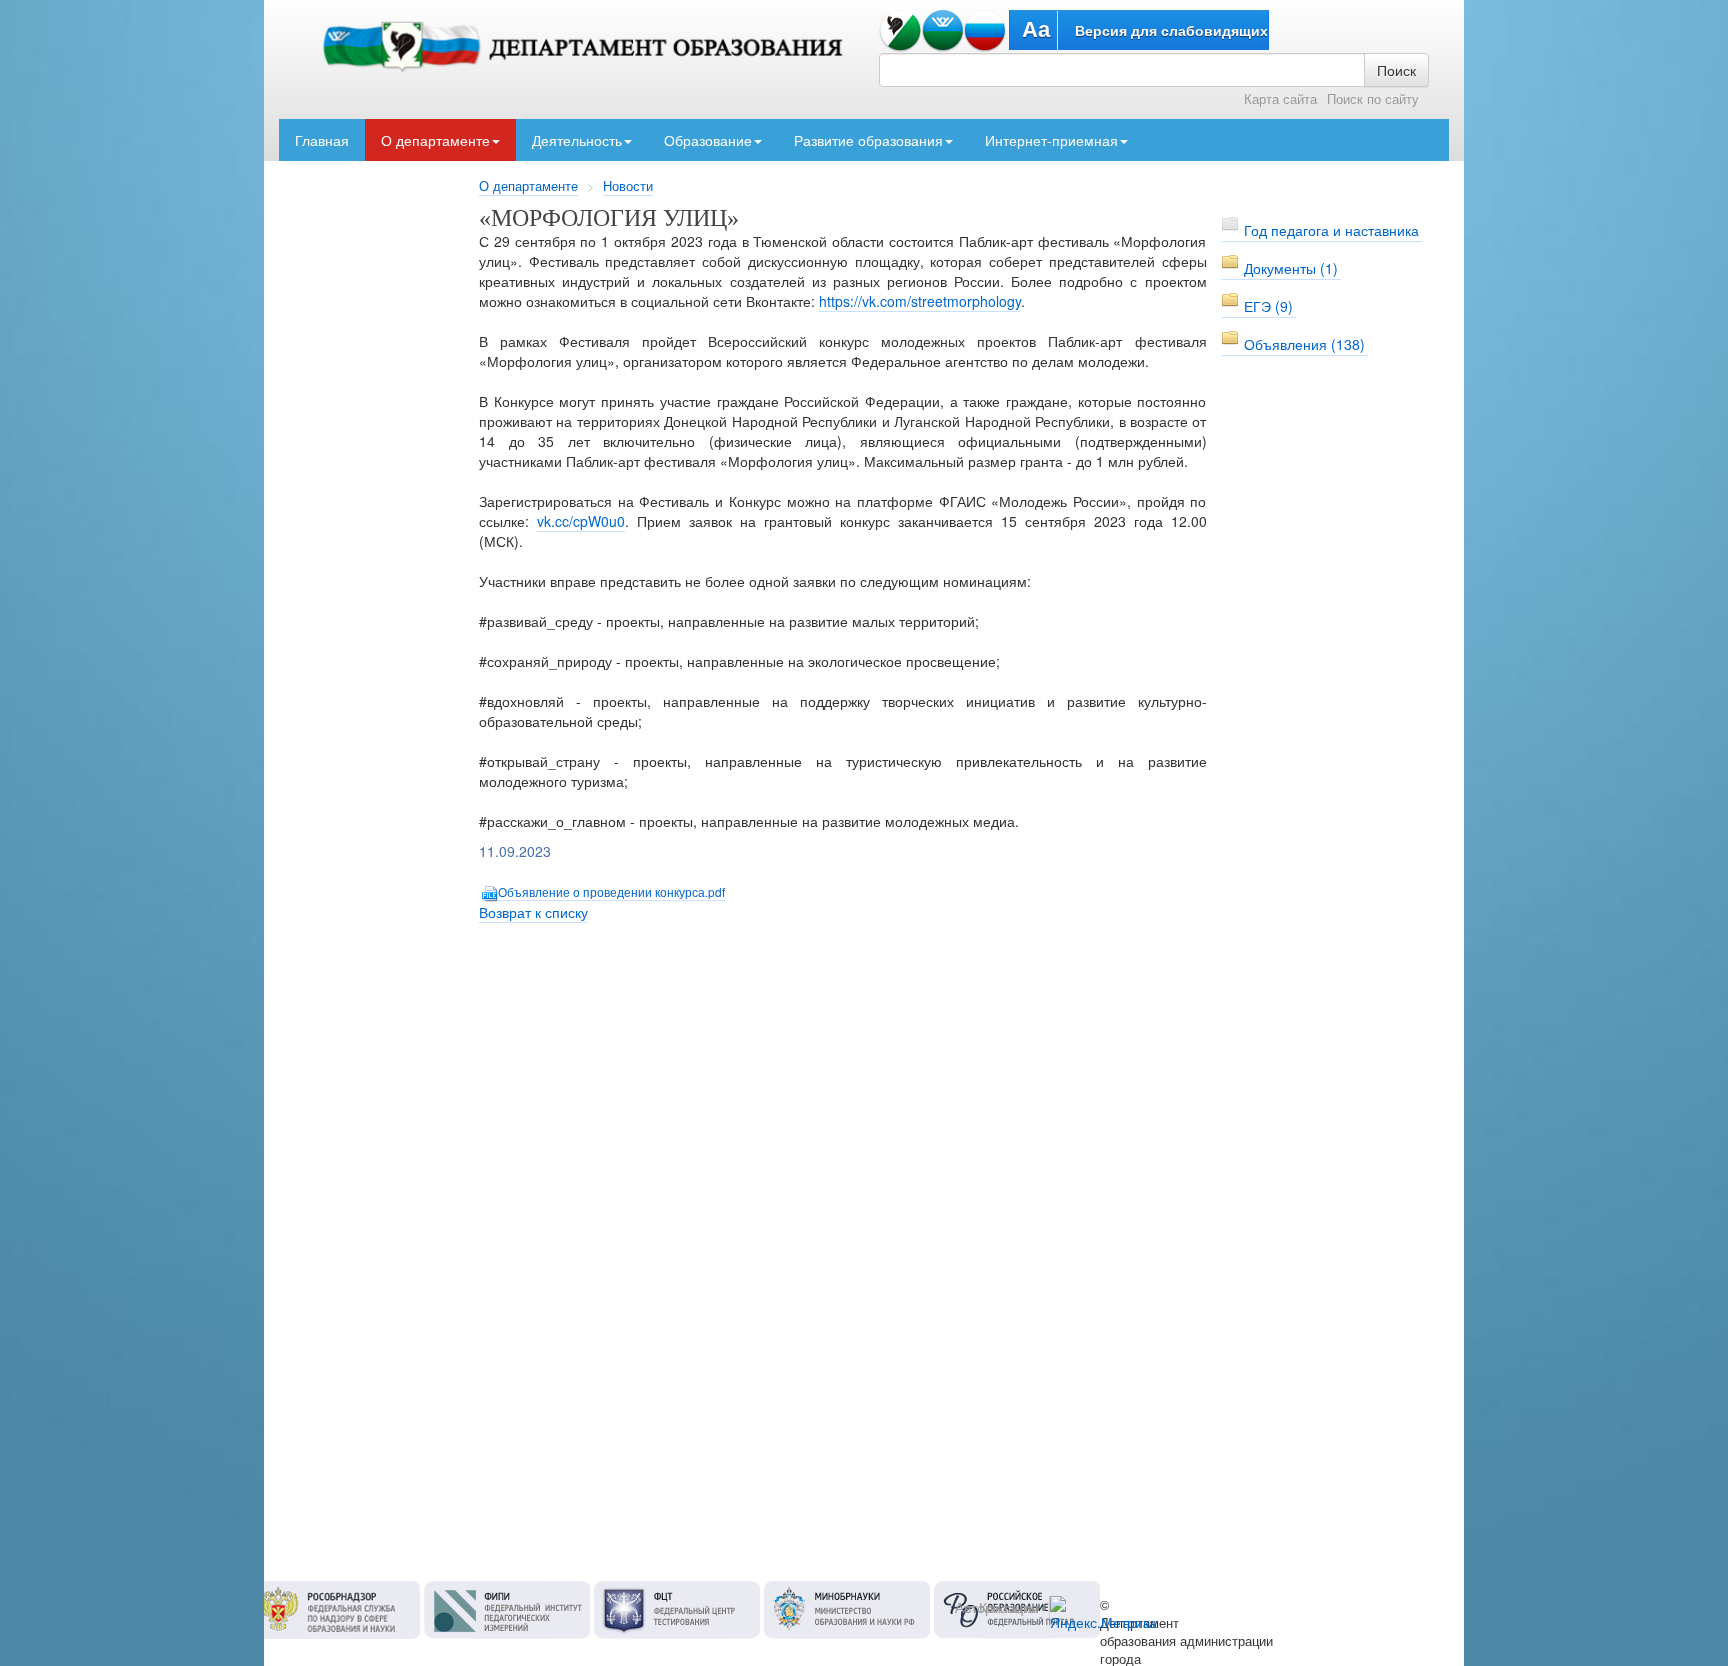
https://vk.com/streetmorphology (920, 301)
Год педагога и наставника (1331, 230)
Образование (708, 140)
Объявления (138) (1304, 344)
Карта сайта (1280, 99)
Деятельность (577, 140)
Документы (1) (1291, 268)
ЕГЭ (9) (1268, 306)
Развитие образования (868, 140)
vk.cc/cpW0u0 (581, 521)
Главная (322, 140)
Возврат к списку (533, 912)
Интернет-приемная (1051, 140)
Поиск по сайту (1373, 99)
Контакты (1009, 1607)
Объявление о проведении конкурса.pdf (611, 891)
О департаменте (435, 140)
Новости (628, 186)
